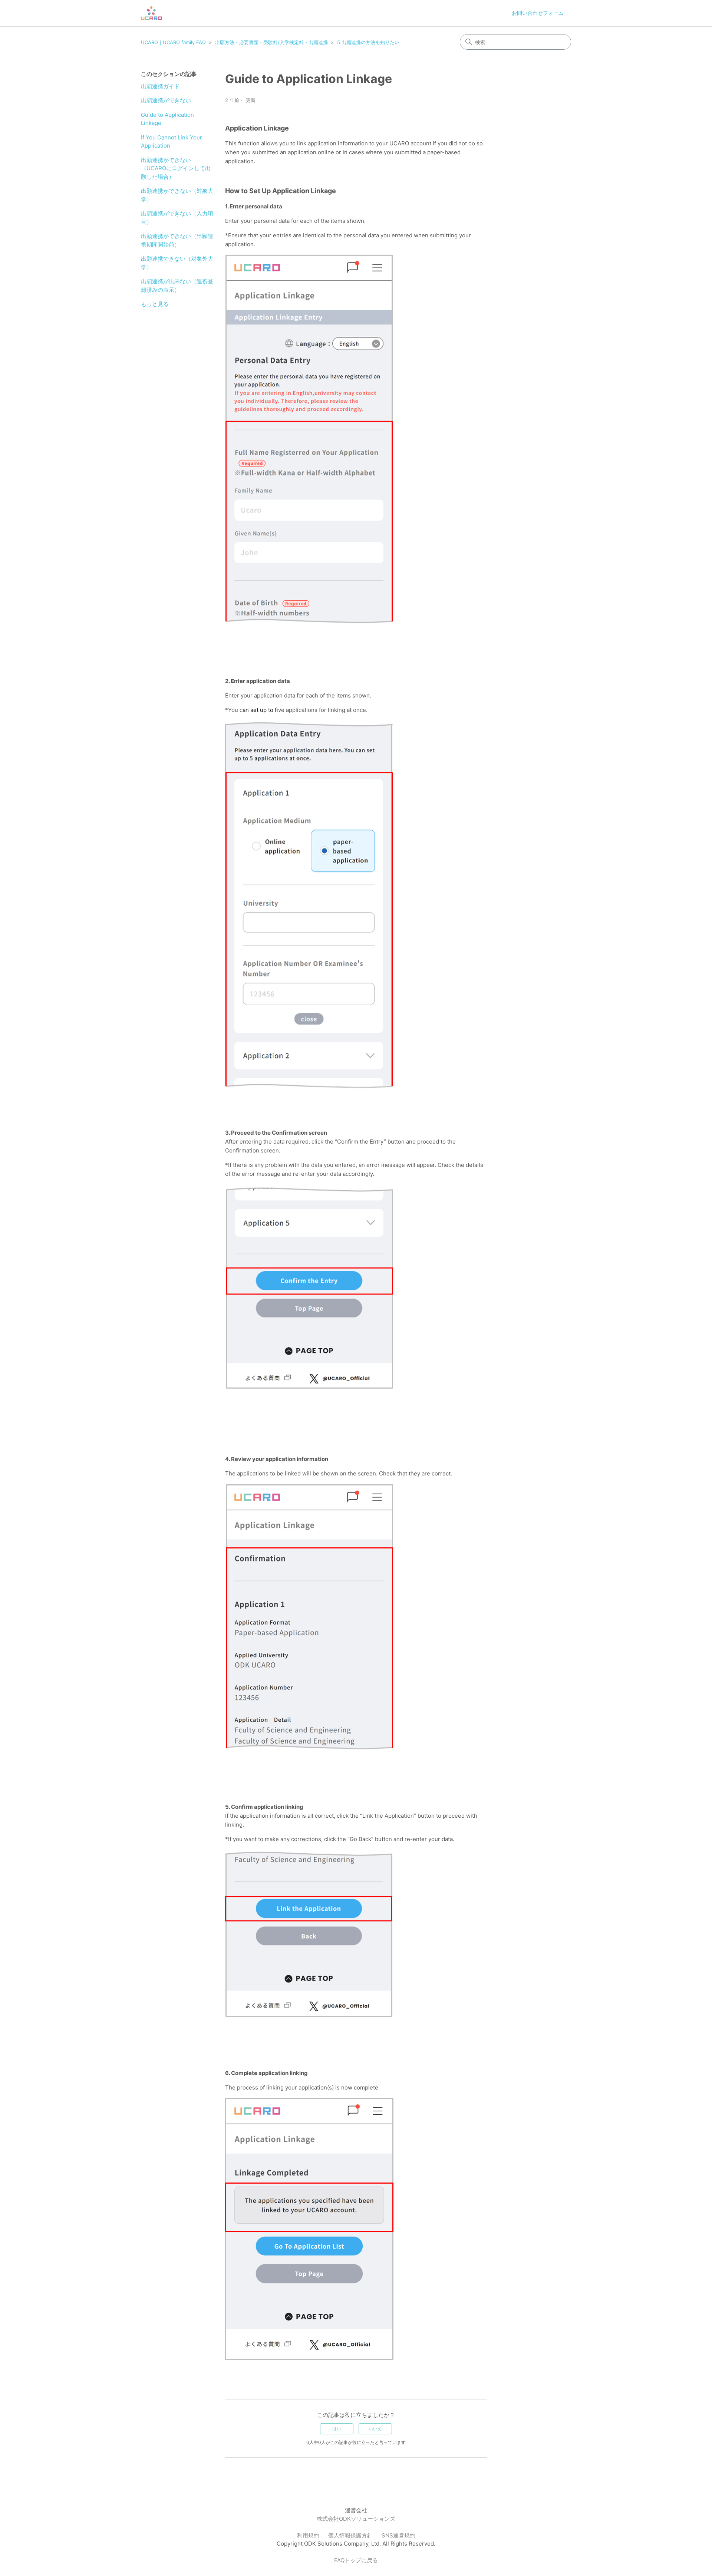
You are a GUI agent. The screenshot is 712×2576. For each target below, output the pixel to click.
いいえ (375, 2429)
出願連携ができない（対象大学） (177, 195)
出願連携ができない (166, 100)
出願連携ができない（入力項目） (177, 218)
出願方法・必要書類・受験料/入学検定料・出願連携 (271, 42)
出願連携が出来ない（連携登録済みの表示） (177, 286)
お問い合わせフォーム (538, 13)
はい (337, 2429)
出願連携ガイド (160, 86)
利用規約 (308, 2535)
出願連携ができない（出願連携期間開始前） (177, 240)
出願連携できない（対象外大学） (177, 263)
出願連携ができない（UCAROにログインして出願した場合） (176, 168)
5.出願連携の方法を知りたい (368, 42)
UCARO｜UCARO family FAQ (173, 42)
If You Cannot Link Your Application (172, 142)
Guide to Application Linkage (167, 119)
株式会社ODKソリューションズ (356, 2519)
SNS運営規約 (398, 2535)
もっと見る (155, 304)
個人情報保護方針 (350, 2535)
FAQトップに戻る (356, 2560)
